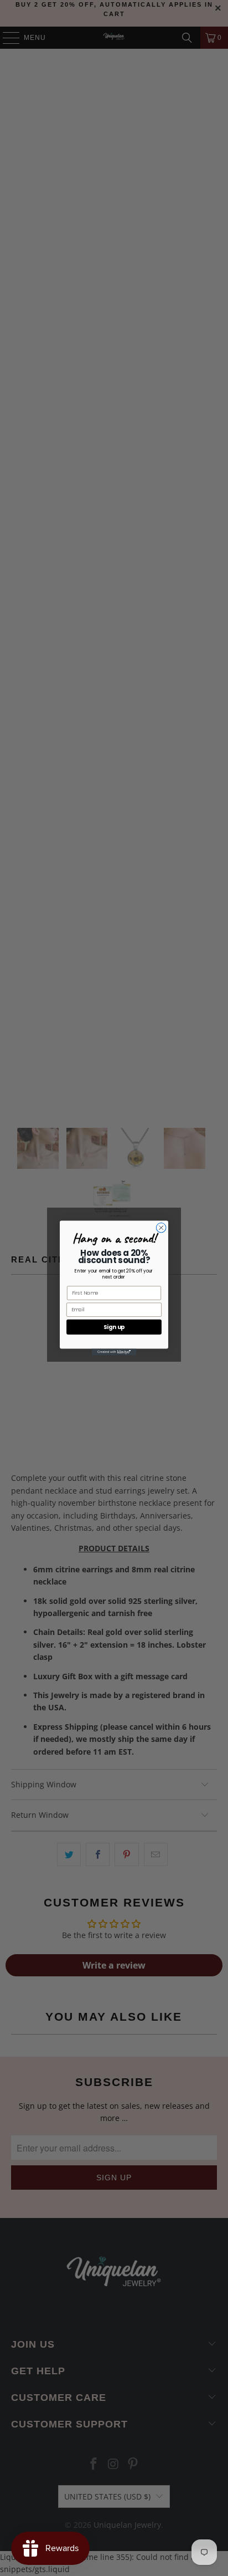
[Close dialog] (161, 1228)
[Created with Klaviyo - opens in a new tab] (114, 1352)
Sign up (114, 1327)
